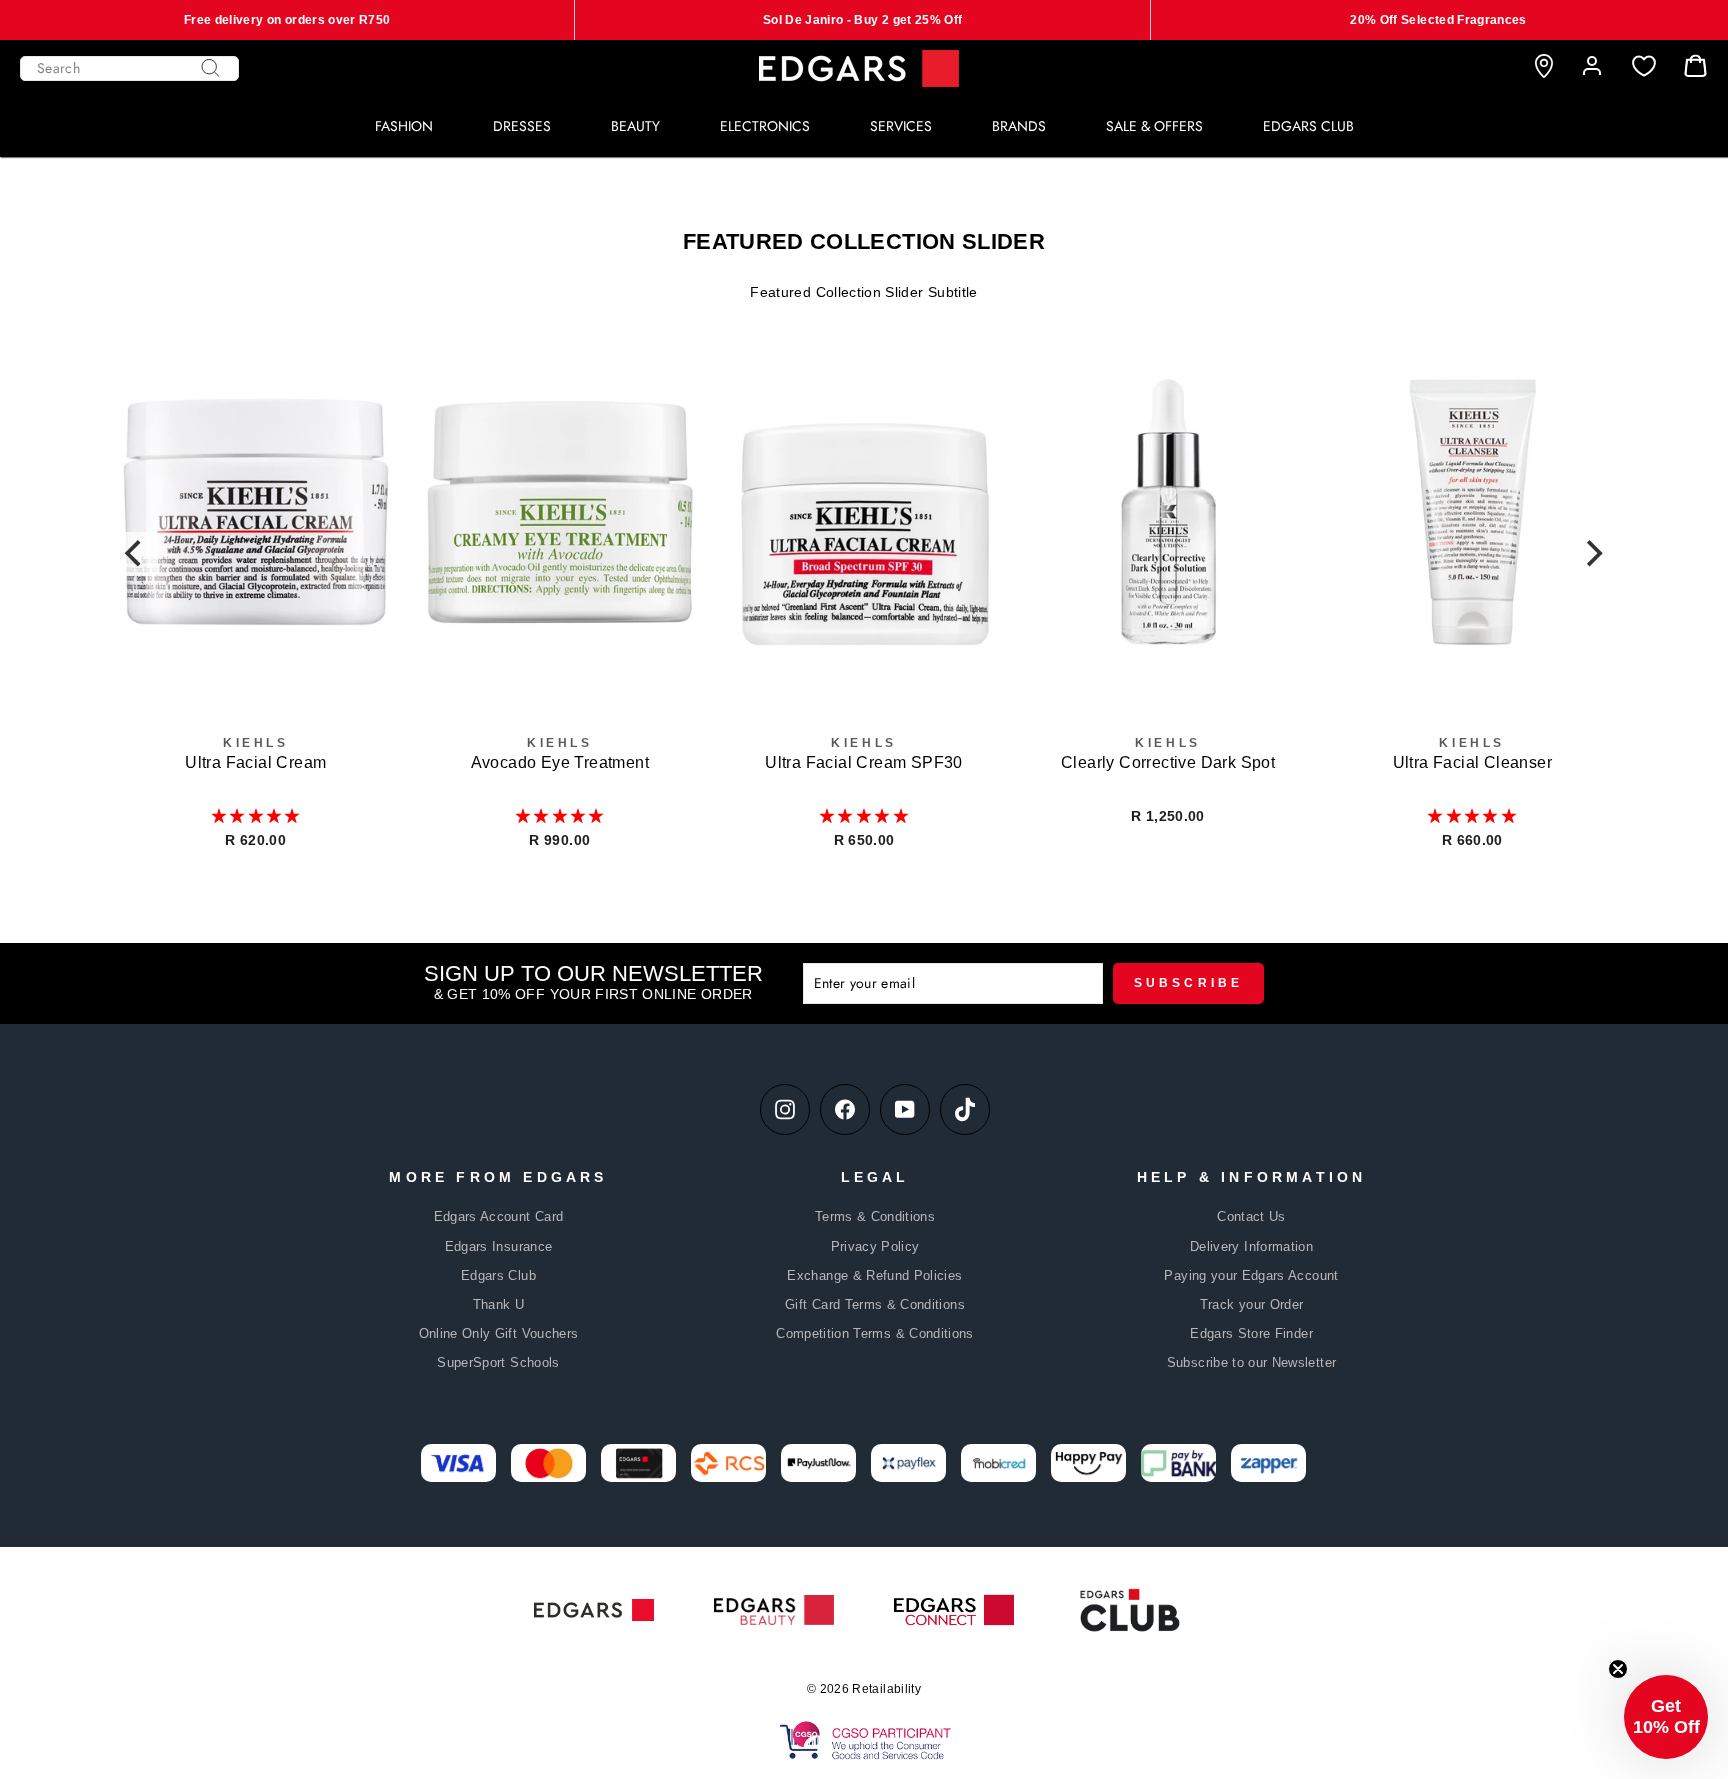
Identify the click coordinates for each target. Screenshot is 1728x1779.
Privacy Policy (875, 1246)
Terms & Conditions (875, 1216)
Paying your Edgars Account (1251, 1275)
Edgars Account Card (499, 1216)
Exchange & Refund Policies (874, 1275)
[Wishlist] (1644, 66)
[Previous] (136, 554)
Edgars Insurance (499, 1246)
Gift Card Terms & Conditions (875, 1304)
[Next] (1592, 554)
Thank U (498, 1304)
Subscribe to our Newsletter (1251, 1362)
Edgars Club (498, 1275)
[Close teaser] (1618, 1669)
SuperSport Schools (498, 1362)
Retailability (886, 1689)
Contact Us (1251, 1216)
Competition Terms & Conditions (875, 1333)
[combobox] (129, 68)
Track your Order (1252, 1304)
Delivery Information (1251, 1246)
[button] (256, 816)
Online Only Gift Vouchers (499, 1333)
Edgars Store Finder (1251, 1333)
